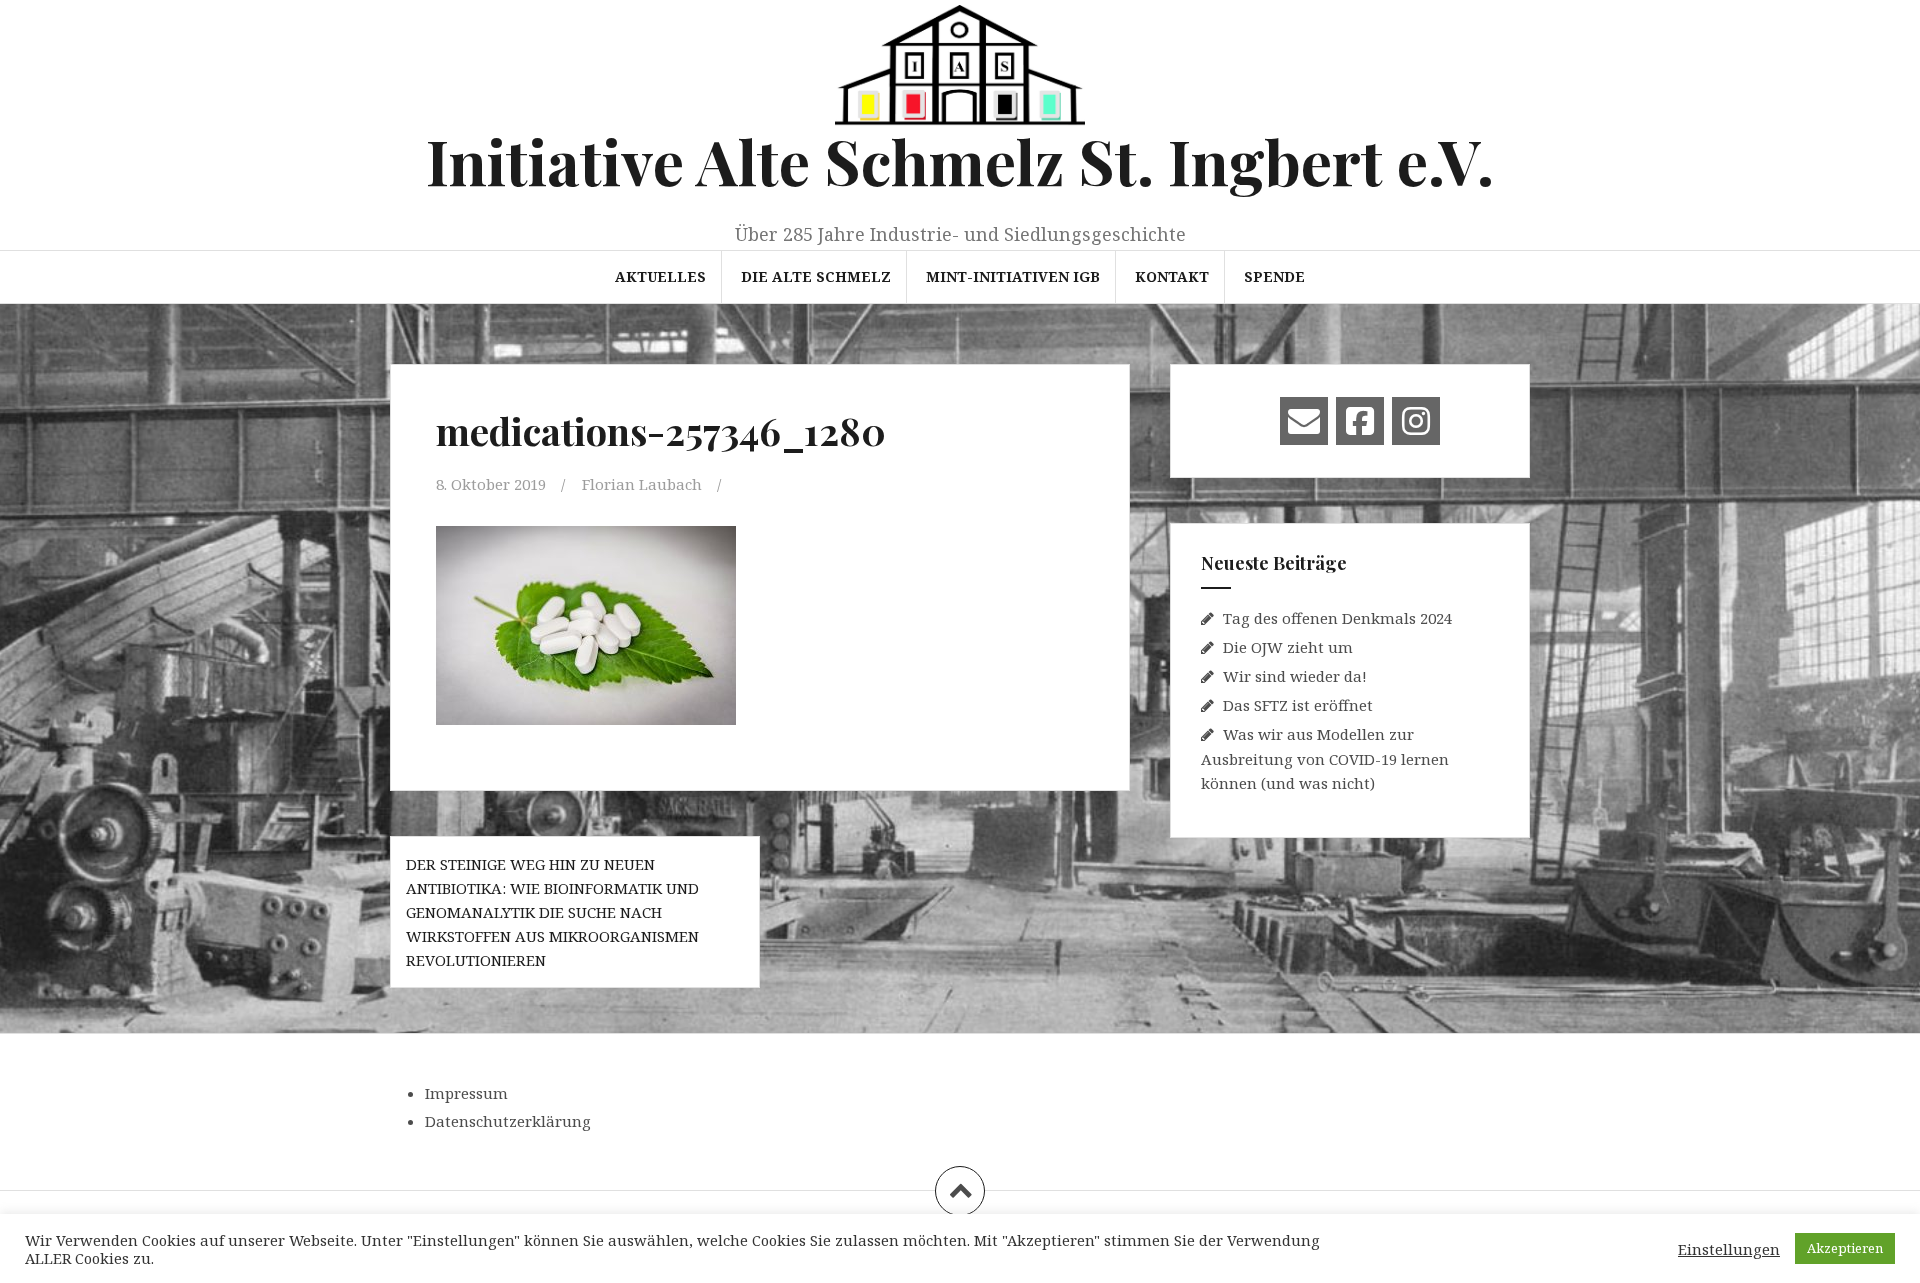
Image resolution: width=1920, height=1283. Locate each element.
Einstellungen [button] (1729, 1249)
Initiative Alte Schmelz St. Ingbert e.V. (960, 160)
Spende (1274, 276)
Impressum (466, 1093)
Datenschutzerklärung (508, 1121)
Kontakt (1172, 276)
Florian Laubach (642, 484)
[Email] (1304, 421)
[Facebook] (1360, 421)
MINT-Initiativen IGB (1013, 276)
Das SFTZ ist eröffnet (1298, 705)
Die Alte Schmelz (816, 276)
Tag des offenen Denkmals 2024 (1337, 618)
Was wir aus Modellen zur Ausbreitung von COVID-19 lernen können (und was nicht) (1325, 758)
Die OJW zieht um (1288, 647)
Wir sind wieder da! (1295, 676)
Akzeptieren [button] (1845, 1248)
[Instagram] (1416, 421)
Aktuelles (660, 276)
